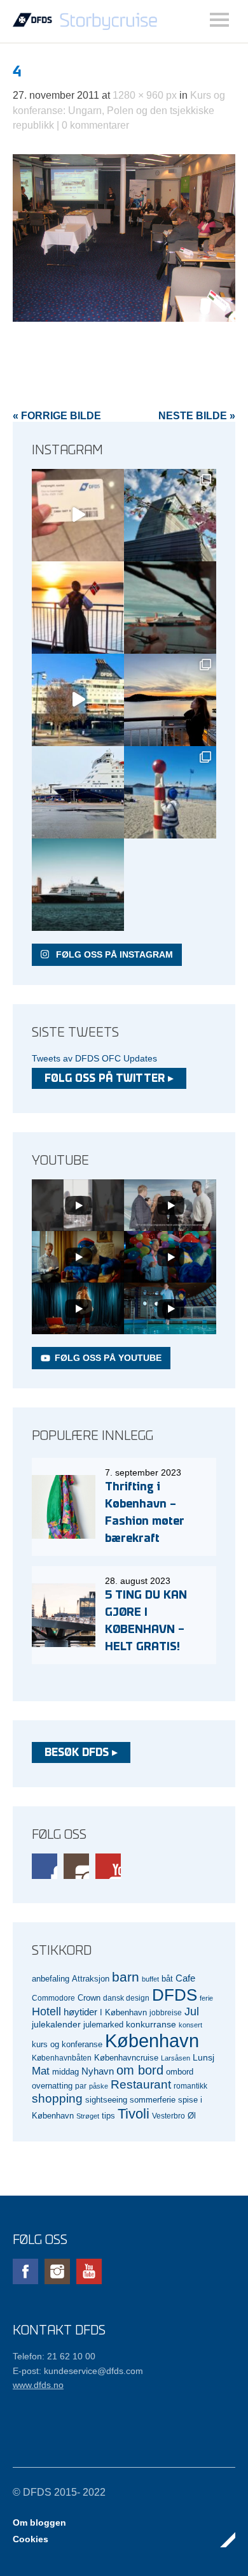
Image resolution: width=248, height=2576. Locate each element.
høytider (80, 2012)
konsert (190, 2025)
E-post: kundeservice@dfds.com (78, 2371)
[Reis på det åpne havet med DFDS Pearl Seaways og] (78, 885)
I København (123, 2013)
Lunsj (203, 2057)
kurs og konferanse (67, 2044)
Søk (219, 20)
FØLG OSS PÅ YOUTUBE (108, 1358)
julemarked (103, 2025)
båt (167, 1979)
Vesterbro (169, 2116)
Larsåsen (176, 2058)
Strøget (88, 2116)
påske (99, 2086)
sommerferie (153, 2100)
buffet (150, 1979)
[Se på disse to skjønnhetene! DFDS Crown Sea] (78, 792)
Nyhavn (98, 2071)
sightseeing (106, 2100)
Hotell (46, 2011)
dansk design (126, 1998)
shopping (57, 2098)
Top (222, 2540)
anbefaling (51, 1979)
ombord (180, 2072)
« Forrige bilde (57, 416)
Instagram (76, 1866)
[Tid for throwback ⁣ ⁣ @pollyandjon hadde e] (170, 700)
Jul (192, 2011)
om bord (140, 2070)
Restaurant (141, 2084)
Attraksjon (91, 1979)
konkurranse (151, 2024)
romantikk (190, 2086)
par (81, 2086)
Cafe (185, 1978)
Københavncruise (126, 2058)
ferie (206, 1998)
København (152, 2040)
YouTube (108, 1866)
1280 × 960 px (145, 95)
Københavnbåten (62, 2058)
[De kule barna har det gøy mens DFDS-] (170, 792)
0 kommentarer (95, 125)
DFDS (175, 1995)
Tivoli (134, 2114)
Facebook (45, 1866)
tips (108, 2116)
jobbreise (166, 2012)
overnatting (52, 2086)
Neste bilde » (197, 416)
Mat (41, 2071)
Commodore (53, 1998)
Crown (89, 1998)
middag (65, 2072)
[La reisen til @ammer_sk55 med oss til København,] (78, 515)
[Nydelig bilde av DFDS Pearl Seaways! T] (170, 608)
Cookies (31, 2539)
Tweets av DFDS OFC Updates (94, 1058)
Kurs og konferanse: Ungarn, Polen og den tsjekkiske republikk (119, 110)
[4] (124, 318)
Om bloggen (39, 2522)
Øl (192, 2116)
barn (126, 1977)
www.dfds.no (38, 2385)
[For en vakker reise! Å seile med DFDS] (78, 700)
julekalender (56, 2024)
